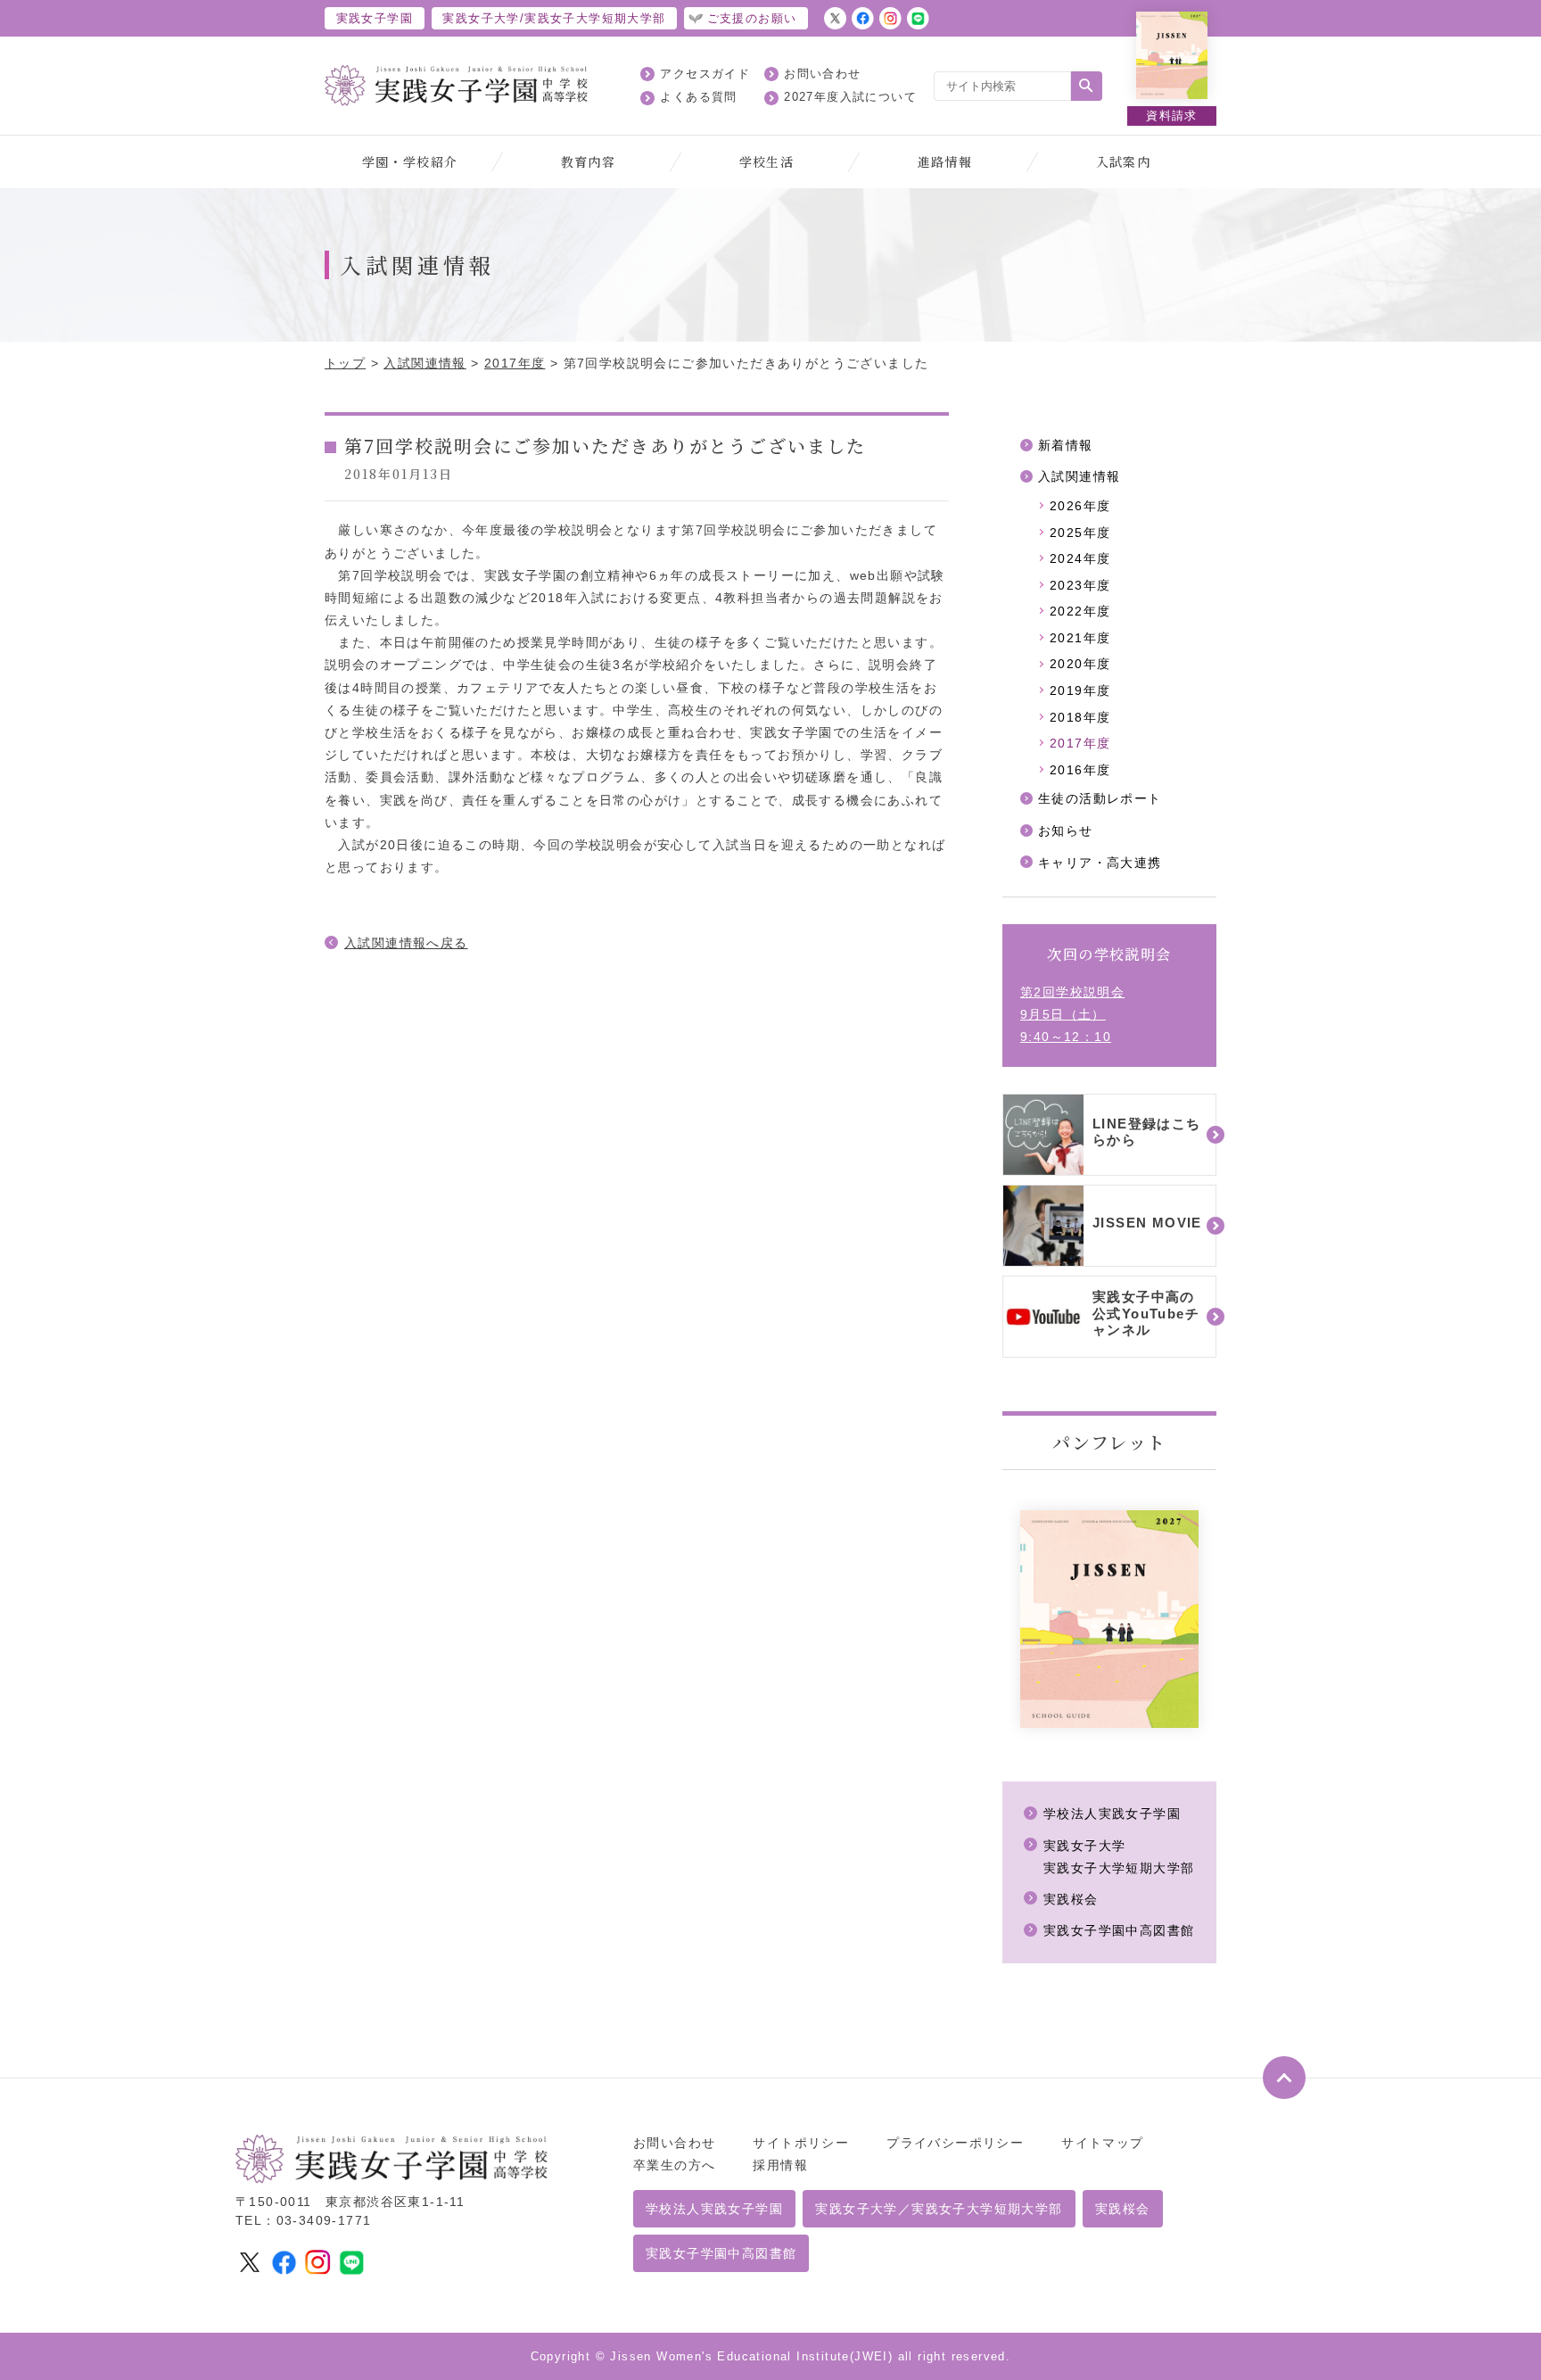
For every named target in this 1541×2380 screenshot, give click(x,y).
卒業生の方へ (674, 2165)
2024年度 (1080, 558)
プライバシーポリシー (955, 2143)
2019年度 (1080, 690)
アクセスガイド (705, 74)
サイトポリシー (801, 2143)
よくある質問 (698, 97)
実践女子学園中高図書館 (1119, 1930)
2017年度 (515, 363)
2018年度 (1080, 717)
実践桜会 (1071, 1899)
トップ (345, 363)
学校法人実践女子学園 (1112, 1814)
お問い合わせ (822, 74)
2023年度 (1080, 585)
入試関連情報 (424, 363)
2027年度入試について (850, 97)
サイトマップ (1102, 2143)
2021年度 (1080, 638)
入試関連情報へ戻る (406, 943)
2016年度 (1080, 770)
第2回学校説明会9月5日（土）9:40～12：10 (1072, 1014)
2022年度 (1080, 611)
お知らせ (1066, 831)
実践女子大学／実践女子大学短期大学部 (939, 2209)
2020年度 (1080, 664)
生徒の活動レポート (1100, 798)
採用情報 (780, 2165)
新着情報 (1066, 445)
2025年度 (1080, 533)
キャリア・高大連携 (1100, 863)
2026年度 (1080, 506)
